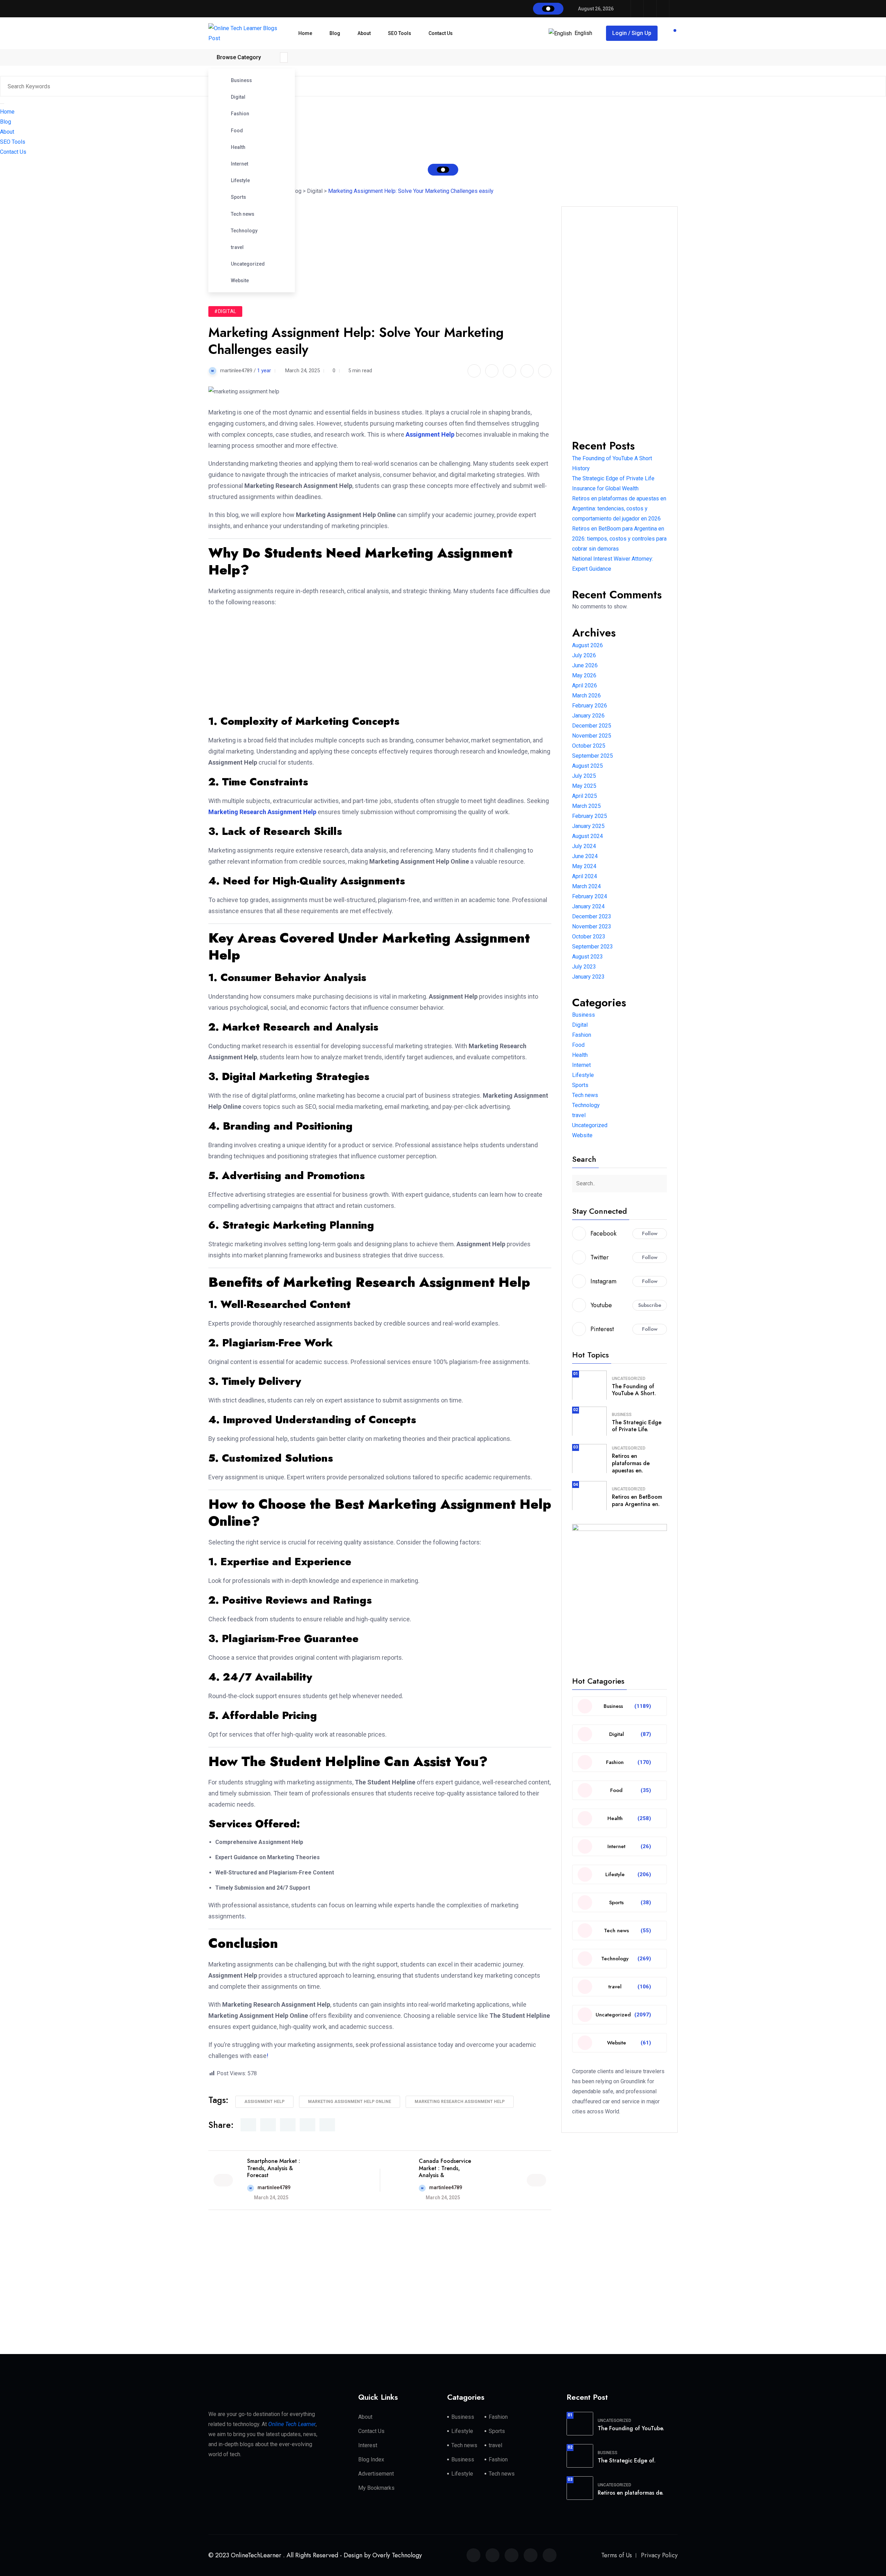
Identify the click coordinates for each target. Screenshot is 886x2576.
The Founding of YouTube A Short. (634, 1390)
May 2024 (584, 866)
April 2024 (585, 876)
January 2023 (588, 977)
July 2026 (584, 655)
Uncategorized (248, 264)
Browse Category (239, 57)
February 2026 (590, 706)
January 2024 (588, 906)
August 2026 (587, 645)
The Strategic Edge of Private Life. (637, 1426)
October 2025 (589, 746)
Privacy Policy (659, 2555)
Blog (335, 33)
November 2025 (592, 736)
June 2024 (585, 856)
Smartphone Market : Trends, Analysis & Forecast (274, 2168)
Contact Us (441, 33)
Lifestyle (240, 180)
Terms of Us (617, 2555)
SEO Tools (400, 33)
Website (240, 280)
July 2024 (584, 846)
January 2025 (588, 826)
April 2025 (585, 796)
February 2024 (590, 896)
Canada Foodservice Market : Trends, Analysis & (445, 2168)
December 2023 (592, 916)
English (583, 33)
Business (241, 80)
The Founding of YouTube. (631, 2428)
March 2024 (586, 886)
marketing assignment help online (350, 2102)
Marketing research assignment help (460, 2102)
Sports (238, 197)
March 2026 (586, 696)
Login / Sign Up (632, 33)
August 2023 (587, 957)
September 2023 (593, 947)
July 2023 (584, 967)
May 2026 (584, 675)
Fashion (240, 114)
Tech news (243, 214)
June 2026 (585, 665)
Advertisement (376, 2474)
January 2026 (588, 716)
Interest (368, 2445)
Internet (239, 164)
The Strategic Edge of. (627, 2461)
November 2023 (592, 926)
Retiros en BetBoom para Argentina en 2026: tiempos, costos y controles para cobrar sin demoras (619, 539)
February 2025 (590, 816)
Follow (650, 1233)
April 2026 (585, 685)
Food (237, 131)
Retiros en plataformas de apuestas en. (631, 1463)
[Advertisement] (383, 240)
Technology (244, 231)
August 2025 (587, 766)
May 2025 (584, 786)
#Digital (225, 311)
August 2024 (587, 836)
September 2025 (593, 756)
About (364, 33)
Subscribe (650, 1305)
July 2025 (584, 776)
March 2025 (586, 806)
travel (237, 247)
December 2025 (592, 726)
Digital (238, 97)
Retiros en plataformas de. (631, 2493)
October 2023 (589, 937)
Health (238, 147)
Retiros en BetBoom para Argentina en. (637, 1500)
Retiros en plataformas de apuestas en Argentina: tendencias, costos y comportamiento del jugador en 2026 (619, 509)
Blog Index (371, 2459)
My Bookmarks (376, 2488)
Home (305, 33)
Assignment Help (264, 2102)
